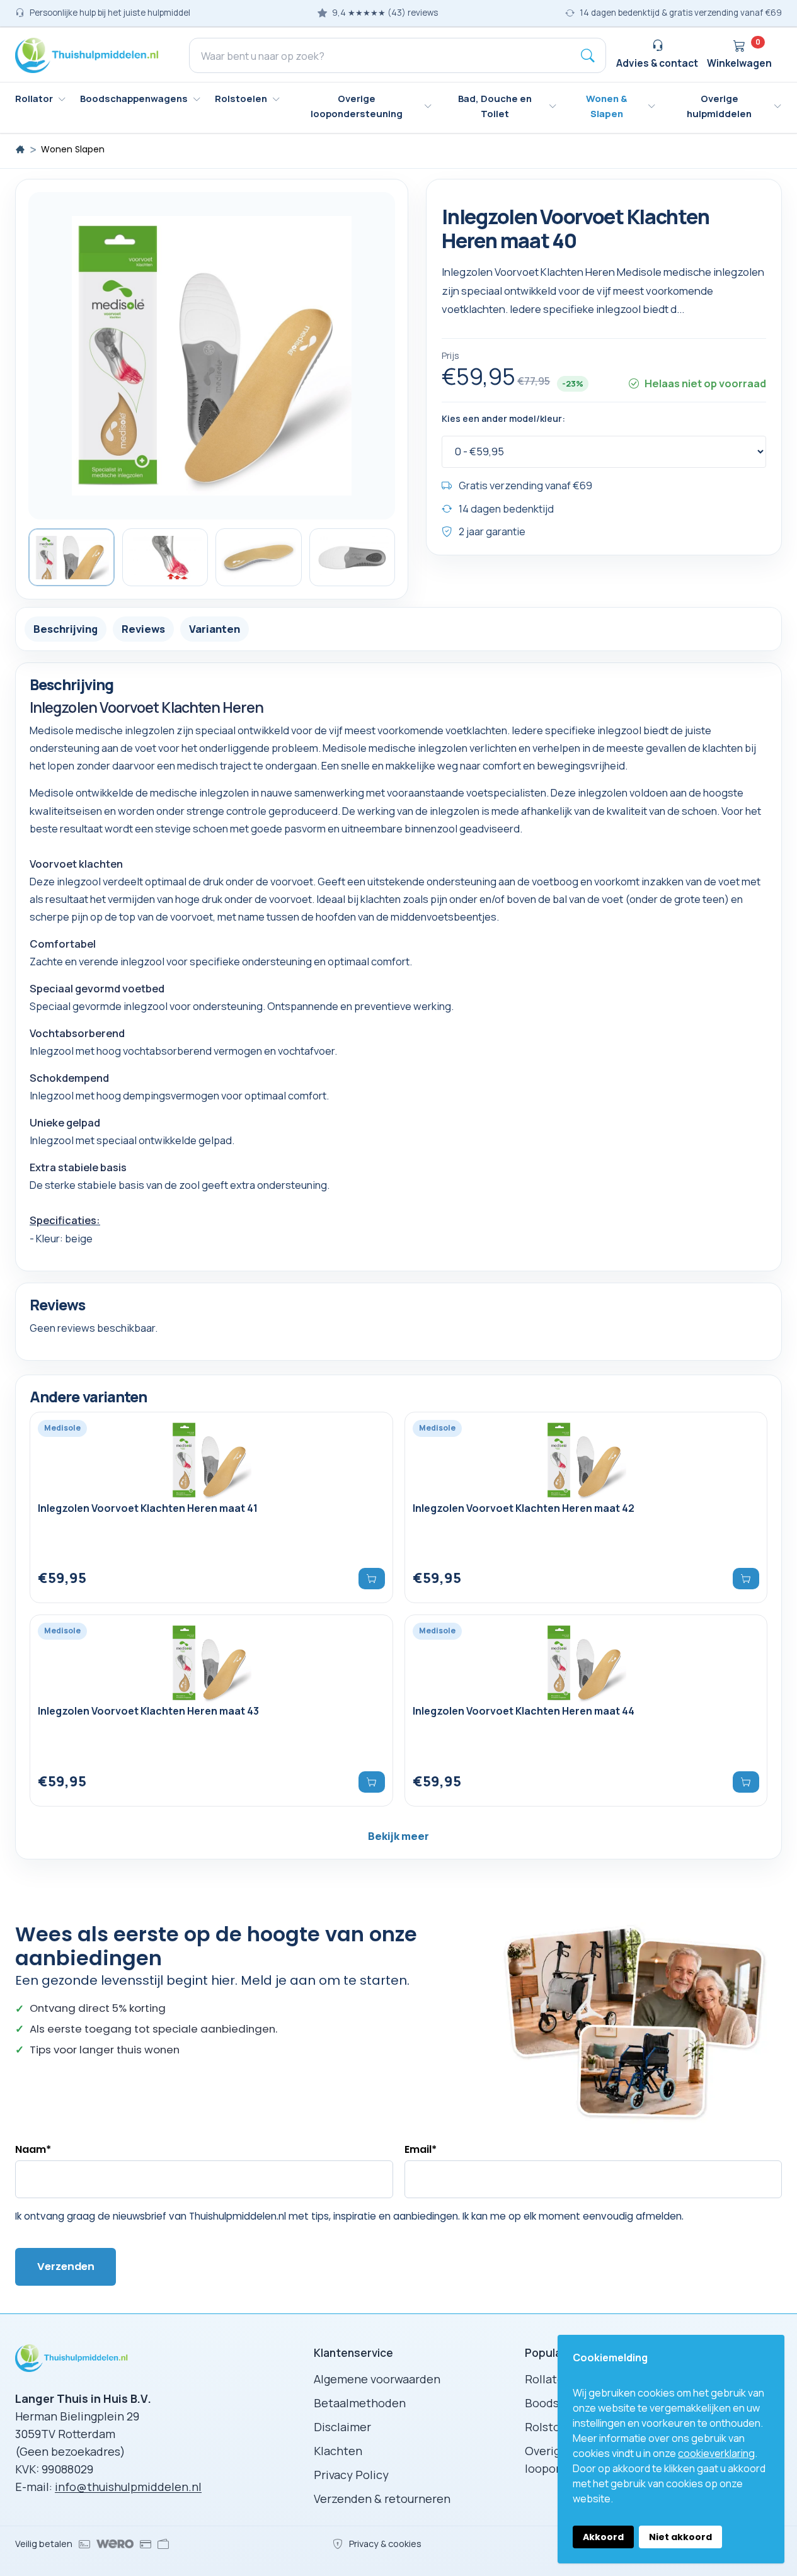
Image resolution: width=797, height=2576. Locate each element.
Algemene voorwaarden (377, 2379)
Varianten (215, 629)
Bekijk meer (398, 1836)
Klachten (338, 2451)
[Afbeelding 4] (353, 557)
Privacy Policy (351, 2475)
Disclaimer (342, 2427)
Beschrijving (66, 629)
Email (421, 2149)
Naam (33, 2149)
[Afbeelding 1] (72, 557)
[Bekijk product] (372, 1579)
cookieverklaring (716, 2453)
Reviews (143, 629)
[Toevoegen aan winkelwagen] (746, 1579)
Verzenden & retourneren (382, 2499)
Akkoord (603, 2537)
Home (20, 149)
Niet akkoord (680, 2537)
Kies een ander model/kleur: (503, 419)
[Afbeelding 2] (165, 557)
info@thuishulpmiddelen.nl (128, 2487)
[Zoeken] (588, 55)
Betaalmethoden (360, 2403)
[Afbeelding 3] (259, 557)
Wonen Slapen (73, 150)
